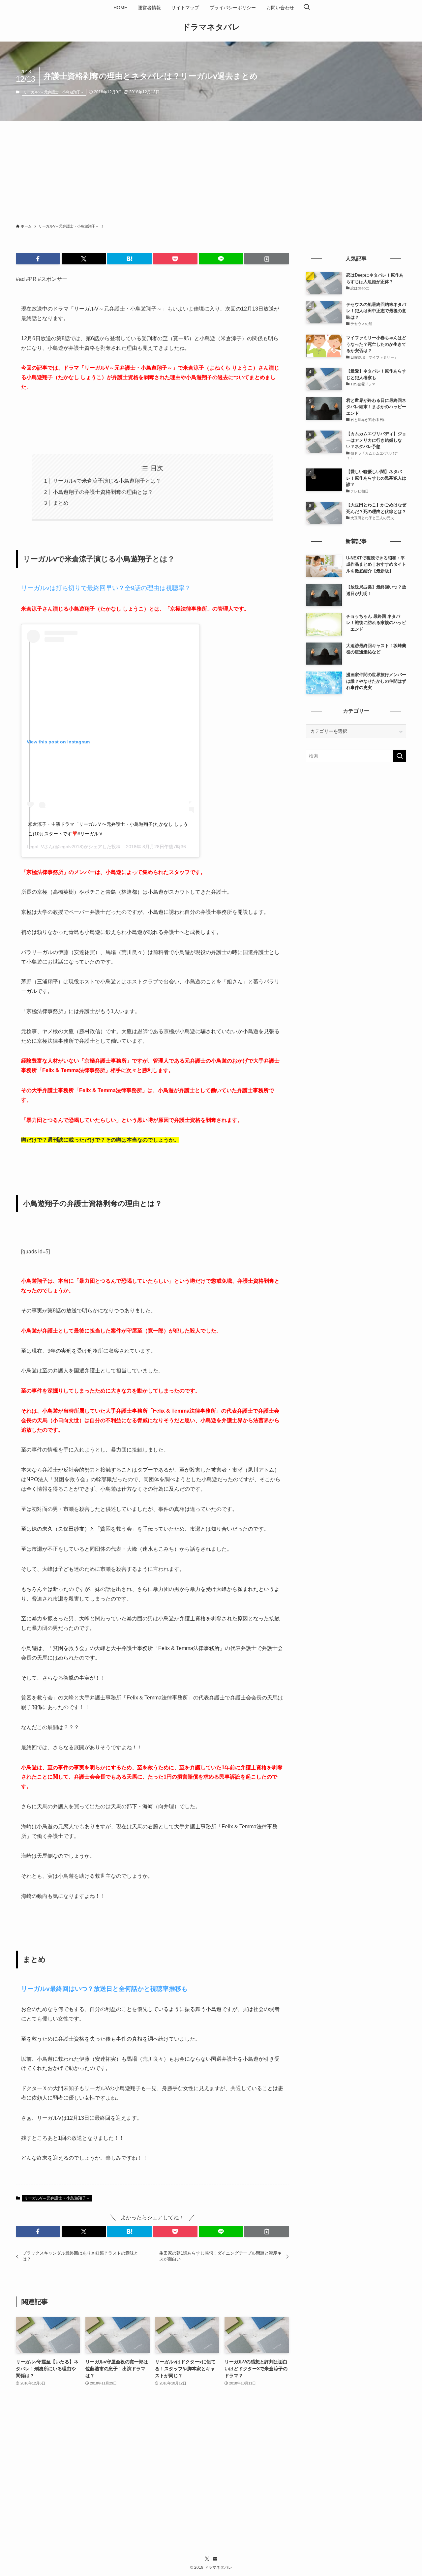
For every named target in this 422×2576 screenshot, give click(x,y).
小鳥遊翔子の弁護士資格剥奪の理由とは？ (103, 492)
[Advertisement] (211, 170)
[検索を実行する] (400, 756)
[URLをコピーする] (267, 259)
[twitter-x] (207, 2559)
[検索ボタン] (307, 8)
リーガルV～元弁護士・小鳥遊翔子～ (54, 92)
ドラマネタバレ (211, 27)
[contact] (215, 2559)
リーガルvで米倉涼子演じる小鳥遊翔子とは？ (107, 481)
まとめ (61, 503)
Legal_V (35, 847)
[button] (38, 259)
